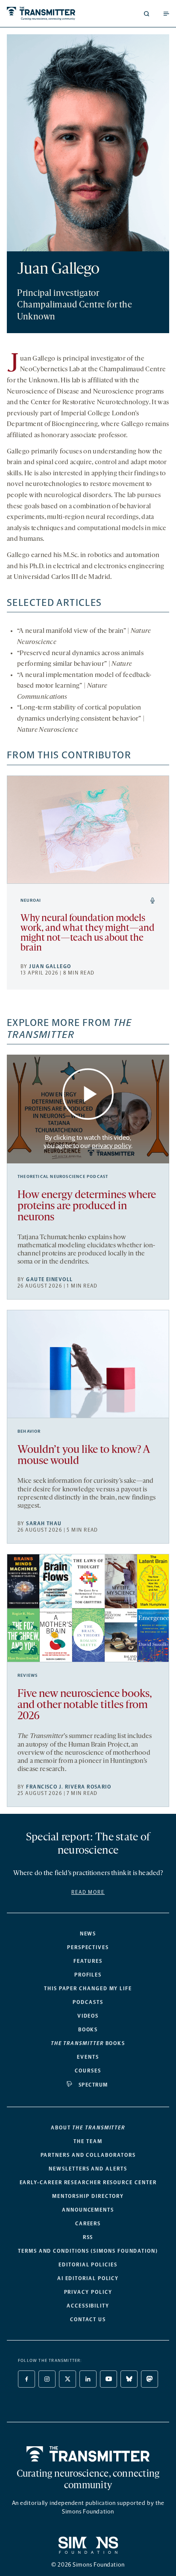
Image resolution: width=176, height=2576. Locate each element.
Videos (88, 2016)
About (88, 2128)
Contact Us (88, 2320)
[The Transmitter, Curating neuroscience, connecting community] (46, 13)
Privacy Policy (88, 2292)
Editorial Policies (88, 2265)
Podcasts (88, 2002)
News (88, 1934)
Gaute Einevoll (49, 1279)
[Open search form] (147, 14)
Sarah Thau (44, 1524)
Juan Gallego (50, 966)
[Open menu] (166, 14)
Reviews (28, 1676)
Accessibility (88, 2306)
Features (88, 1961)
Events (88, 2057)
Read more (88, 1892)
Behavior (29, 1431)
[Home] (88, 2454)
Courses (88, 2071)
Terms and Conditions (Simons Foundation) (88, 2251)
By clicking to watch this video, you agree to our (87, 1142)
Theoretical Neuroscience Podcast (63, 1177)
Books (88, 2030)
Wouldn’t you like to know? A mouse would (84, 1456)
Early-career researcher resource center (88, 2182)
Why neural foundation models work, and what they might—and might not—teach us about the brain (87, 933)
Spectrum (93, 2085)
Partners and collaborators (88, 2155)
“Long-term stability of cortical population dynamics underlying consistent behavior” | (81, 719)
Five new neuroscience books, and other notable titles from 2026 (85, 1705)
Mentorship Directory (88, 2196)
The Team (88, 2141)
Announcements (88, 2210)
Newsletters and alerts (88, 2169)
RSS (88, 2237)
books (88, 2043)
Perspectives (88, 1947)
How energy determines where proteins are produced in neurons (87, 1206)
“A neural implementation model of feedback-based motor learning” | (84, 686)
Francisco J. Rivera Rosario (69, 1787)
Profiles (88, 1975)
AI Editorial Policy (88, 2278)
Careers (88, 2224)
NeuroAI (31, 900)
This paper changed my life (88, 1989)
